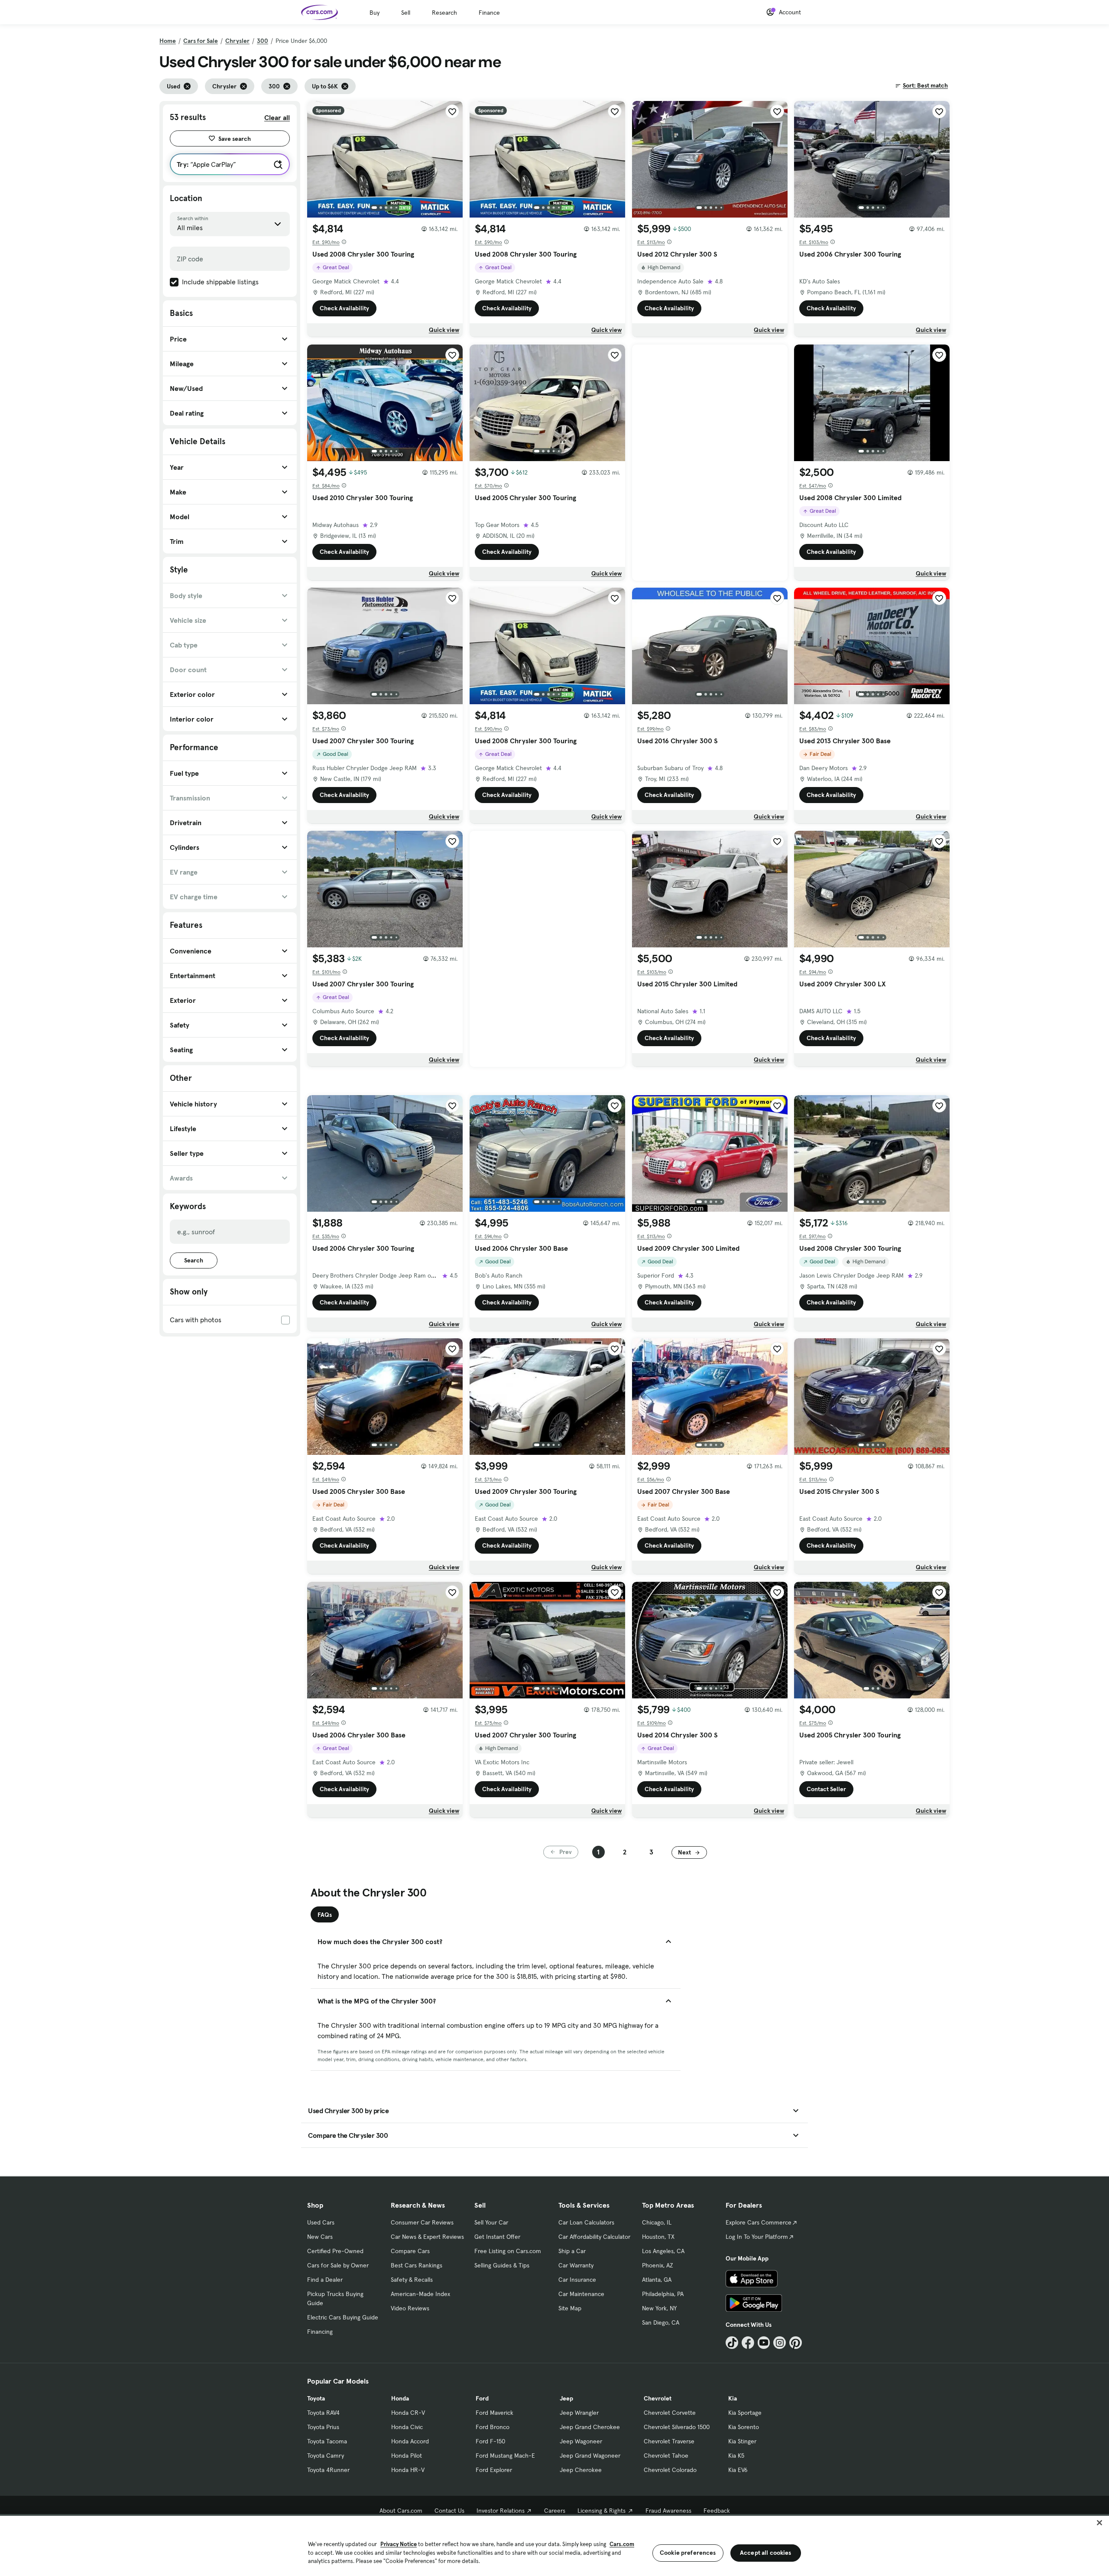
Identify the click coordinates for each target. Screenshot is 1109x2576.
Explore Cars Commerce (759, 2222)
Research (444, 13)
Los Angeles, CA (663, 2251)
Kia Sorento (744, 2427)
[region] (554, 2545)
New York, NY (659, 2308)
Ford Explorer (494, 2470)
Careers (555, 2511)
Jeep (566, 2398)
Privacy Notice (399, 2544)
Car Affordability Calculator (594, 2237)
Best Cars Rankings (417, 2265)
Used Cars (321, 2222)
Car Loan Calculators (586, 2222)
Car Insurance (577, 2280)
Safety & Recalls (412, 2280)
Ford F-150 (490, 2441)
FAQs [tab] (325, 1915)
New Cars (320, 2237)
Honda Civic (407, 2427)
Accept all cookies (766, 2553)
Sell (406, 13)
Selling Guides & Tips (502, 2265)
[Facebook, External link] (748, 2343)
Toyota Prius (323, 2427)
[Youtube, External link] (764, 2343)
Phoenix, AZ (658, 2265)
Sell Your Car (491, 2222)
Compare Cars (410, 2251)
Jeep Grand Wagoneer (590, 2456)
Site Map (570, 2308)
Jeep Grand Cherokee (590, 2427)
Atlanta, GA (657, 2280)
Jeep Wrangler (579, 2413)
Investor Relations (501, 2511)
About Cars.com (401, 2511)
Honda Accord (410, 2441)
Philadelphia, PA (663, 2294)
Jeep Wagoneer (581, 2441)
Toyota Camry (326, 2456)
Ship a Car (572, 2251)
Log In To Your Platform (757, 2237)
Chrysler (237, 41)
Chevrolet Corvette (670, 2413)
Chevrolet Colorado (670, 2470)
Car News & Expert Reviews (427, 2237)
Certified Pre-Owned (335, 2251)
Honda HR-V (408, 2470)
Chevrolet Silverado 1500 (677, 2427)
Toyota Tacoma (327, 2441)
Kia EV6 (738, 2470)
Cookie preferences (688, 2553)
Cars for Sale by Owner (338, 2265)
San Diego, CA (661, 2322)
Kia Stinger (742, 2441)
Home (168, 41)
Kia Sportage (745, 2413)
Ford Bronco (493, 2427)
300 (263, 41)
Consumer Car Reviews (422, 2222)
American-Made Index (420, 2294)
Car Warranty (576, 2265)
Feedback (717, 2511)
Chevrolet (658, 2398)
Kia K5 (736, 2456)
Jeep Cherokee (581, 2470)
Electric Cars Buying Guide (343, 2317)
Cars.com (622, 2544)
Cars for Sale (201, 41)
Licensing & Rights (602, 2511)
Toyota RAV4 (323, 2413)
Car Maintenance (581, 2294)
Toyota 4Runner (328, 2470)
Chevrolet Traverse (669, 2441)
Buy (375, 13)
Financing (320, 2332)
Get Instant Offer (497, 2237)
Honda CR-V (408, 2413)
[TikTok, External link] (732, 2343)
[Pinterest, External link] (796, 2343)
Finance (489, 13)
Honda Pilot (407, 2456)
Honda (400, 2398)
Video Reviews (410, 2308)
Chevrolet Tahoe (666, 2456)
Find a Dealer (325, 2280)
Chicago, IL (657, 2222)
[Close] (1099, 2523)
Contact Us (449, 2511)
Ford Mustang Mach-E (505, 2456)
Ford (482, 2398)
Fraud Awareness (668, 2511)
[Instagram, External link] (780, 2343)
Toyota (316, 2398)
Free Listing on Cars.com (508, 2251)
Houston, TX (658, 2237)
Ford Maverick (495, 2413)
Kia (733, 2398)
